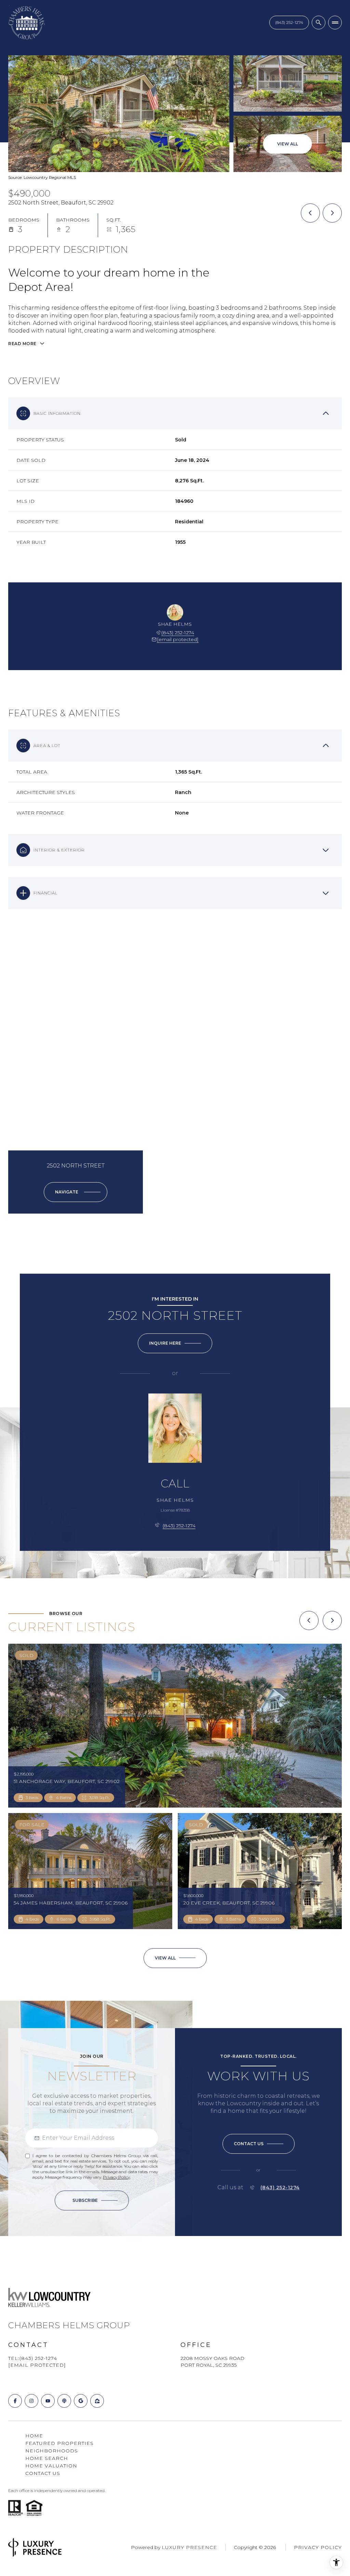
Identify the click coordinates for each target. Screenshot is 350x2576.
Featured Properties (59, 2443)
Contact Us (289, 22)
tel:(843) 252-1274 (33, 2358)
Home (34, 2436)
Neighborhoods (52, 2451)
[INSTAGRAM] (31, 2401)
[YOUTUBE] (48, 2401)
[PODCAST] (64, 2401)
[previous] (309, 1620)
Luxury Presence (189, 2547)
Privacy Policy (116, 2177)
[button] (259, 2144)
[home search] (319, 23)
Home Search (47, 2458)
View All (288, 144)
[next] (332, 1620)
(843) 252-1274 (178, 633)
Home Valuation (51, 2466)
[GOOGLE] (81, 2401)
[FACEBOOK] (15, 2401)
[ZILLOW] (97, 2401)
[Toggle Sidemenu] (335, 23)
